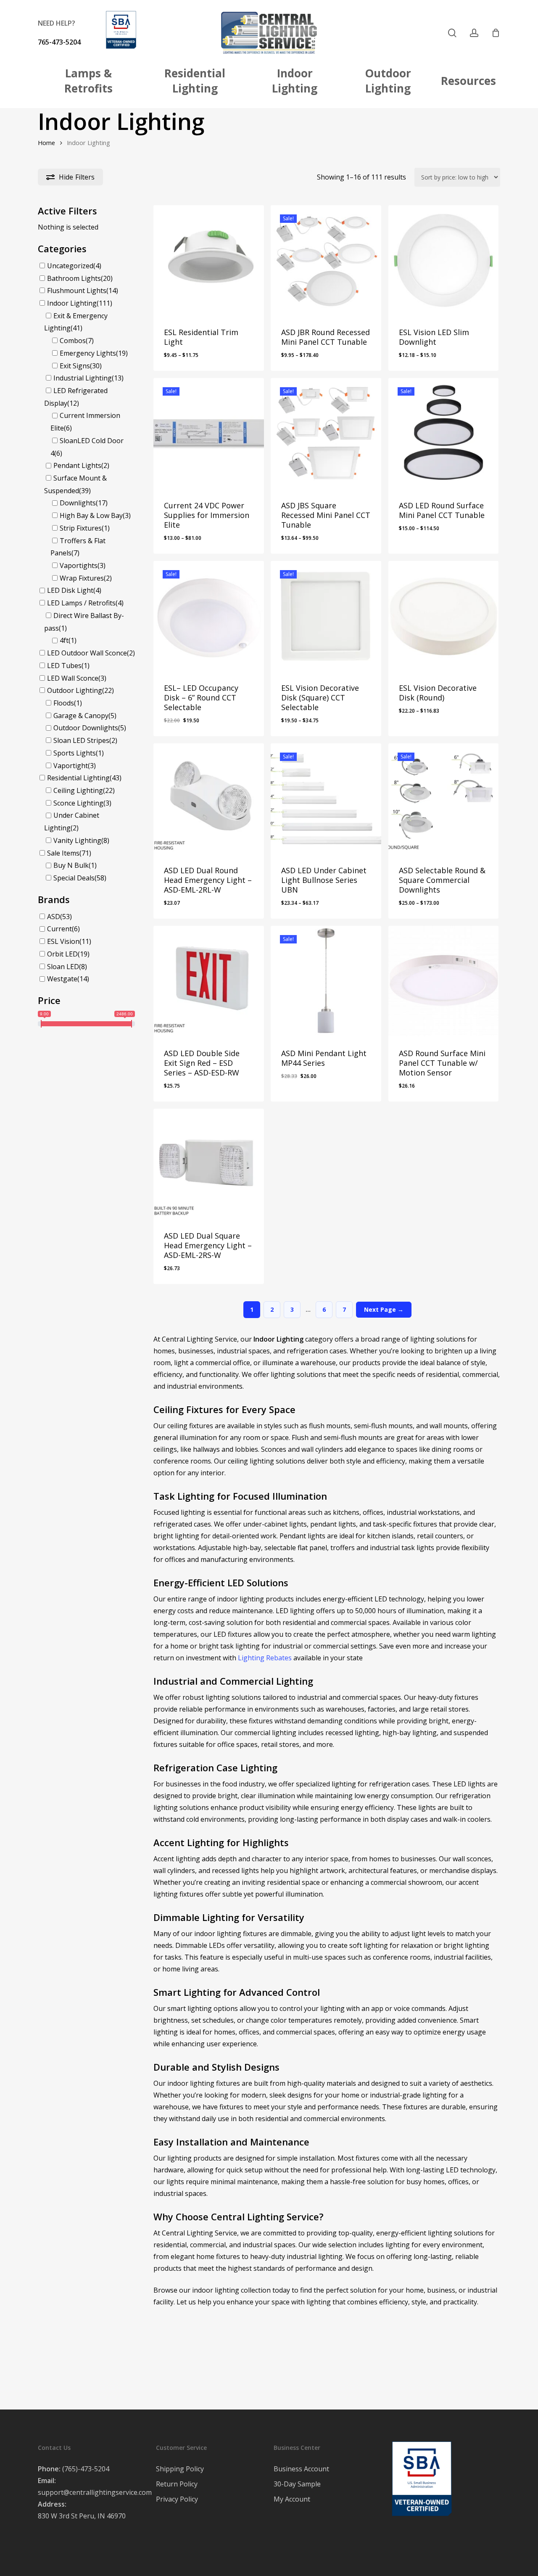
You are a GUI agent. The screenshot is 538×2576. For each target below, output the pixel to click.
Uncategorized (70, 266)
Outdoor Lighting (75, 690)
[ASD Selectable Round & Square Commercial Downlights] (444, 799)
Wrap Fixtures (82, 578)
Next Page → (384, 1309)
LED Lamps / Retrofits (81, 603)
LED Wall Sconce (73, 678)
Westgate (62, 979)
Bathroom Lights (74, 278)
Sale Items (63, 853)
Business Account (301, 2469)
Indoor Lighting (72, 303)
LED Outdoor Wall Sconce (87, 653)
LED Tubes (64, 666)
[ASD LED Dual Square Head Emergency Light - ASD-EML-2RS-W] (209, 1164)
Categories (62, 248)
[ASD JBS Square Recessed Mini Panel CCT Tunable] (326, 433)
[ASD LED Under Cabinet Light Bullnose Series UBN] (326, 799)
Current (59, 929)
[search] (452, 33)
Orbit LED (62, 954)
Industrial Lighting (83, 378)
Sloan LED (63, 966)
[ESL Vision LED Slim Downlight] (444, 260)
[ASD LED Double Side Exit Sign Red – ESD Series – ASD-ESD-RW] (209, 981)
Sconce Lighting (78, 803)
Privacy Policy (177, 2499)
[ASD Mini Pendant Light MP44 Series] (326, 981)
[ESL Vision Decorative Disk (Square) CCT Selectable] (326, 616)
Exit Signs (75, 365)
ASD (54, 916)
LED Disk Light (70, 590)
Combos (73, 341)
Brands (54, 899)
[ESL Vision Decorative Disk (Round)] (444, 616)
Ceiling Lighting (78, 790)
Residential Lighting (78, 778)
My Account (292, 2499)
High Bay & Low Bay (91, 515)
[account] (474, 33)
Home (46, 143)
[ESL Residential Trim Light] (209, 260)
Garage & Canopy (81, 715)
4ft (64, 640)
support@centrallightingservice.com (95, 2492)
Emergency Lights (88, 353)
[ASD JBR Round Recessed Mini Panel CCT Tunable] (326, 260)
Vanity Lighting (77, 840)
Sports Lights (75, 753)
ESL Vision (63, 941)
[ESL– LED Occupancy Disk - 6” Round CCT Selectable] (209, 616)
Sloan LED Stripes (81, 740)
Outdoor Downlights (86, 728)
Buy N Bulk (71, 865)
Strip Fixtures (81, 528)
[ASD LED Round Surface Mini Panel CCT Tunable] (444, 433)
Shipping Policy (180, 2469)
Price (49, 1000)
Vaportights (79, 565)
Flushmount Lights (77, 291)
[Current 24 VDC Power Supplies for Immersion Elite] (209, 433)
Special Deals (74, 878)
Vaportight (71, 765)
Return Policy (177, 2484)
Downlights (78, 503)
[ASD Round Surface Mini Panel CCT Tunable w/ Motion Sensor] (444, 981)
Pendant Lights (77, 465)
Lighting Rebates (265, 1658)
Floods (64, 703)
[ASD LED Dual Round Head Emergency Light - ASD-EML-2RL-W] (209, 799)
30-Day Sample (297, 2484)
